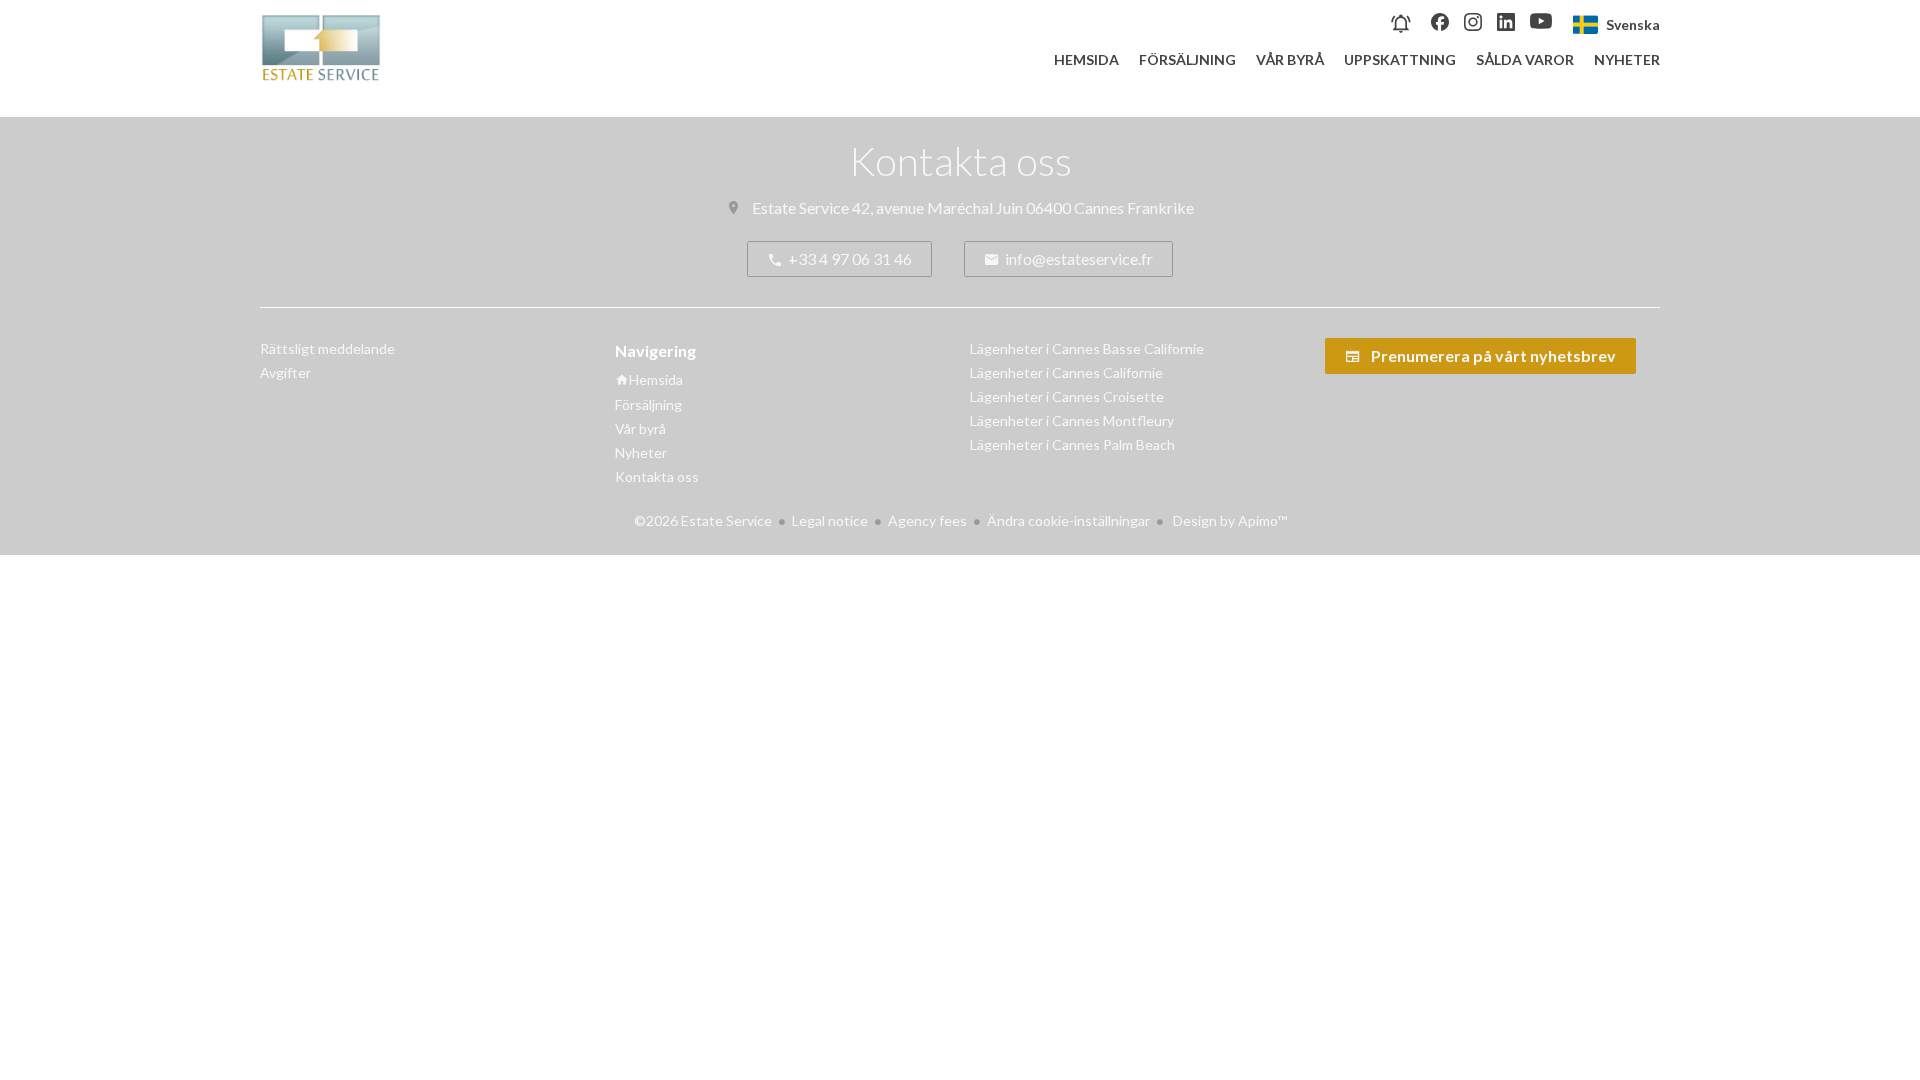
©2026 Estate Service (703, 520)
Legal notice (830, 520)
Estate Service (800, 207)
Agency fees (927, 520)
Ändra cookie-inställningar (1068, 520)
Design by (1228, 520)
